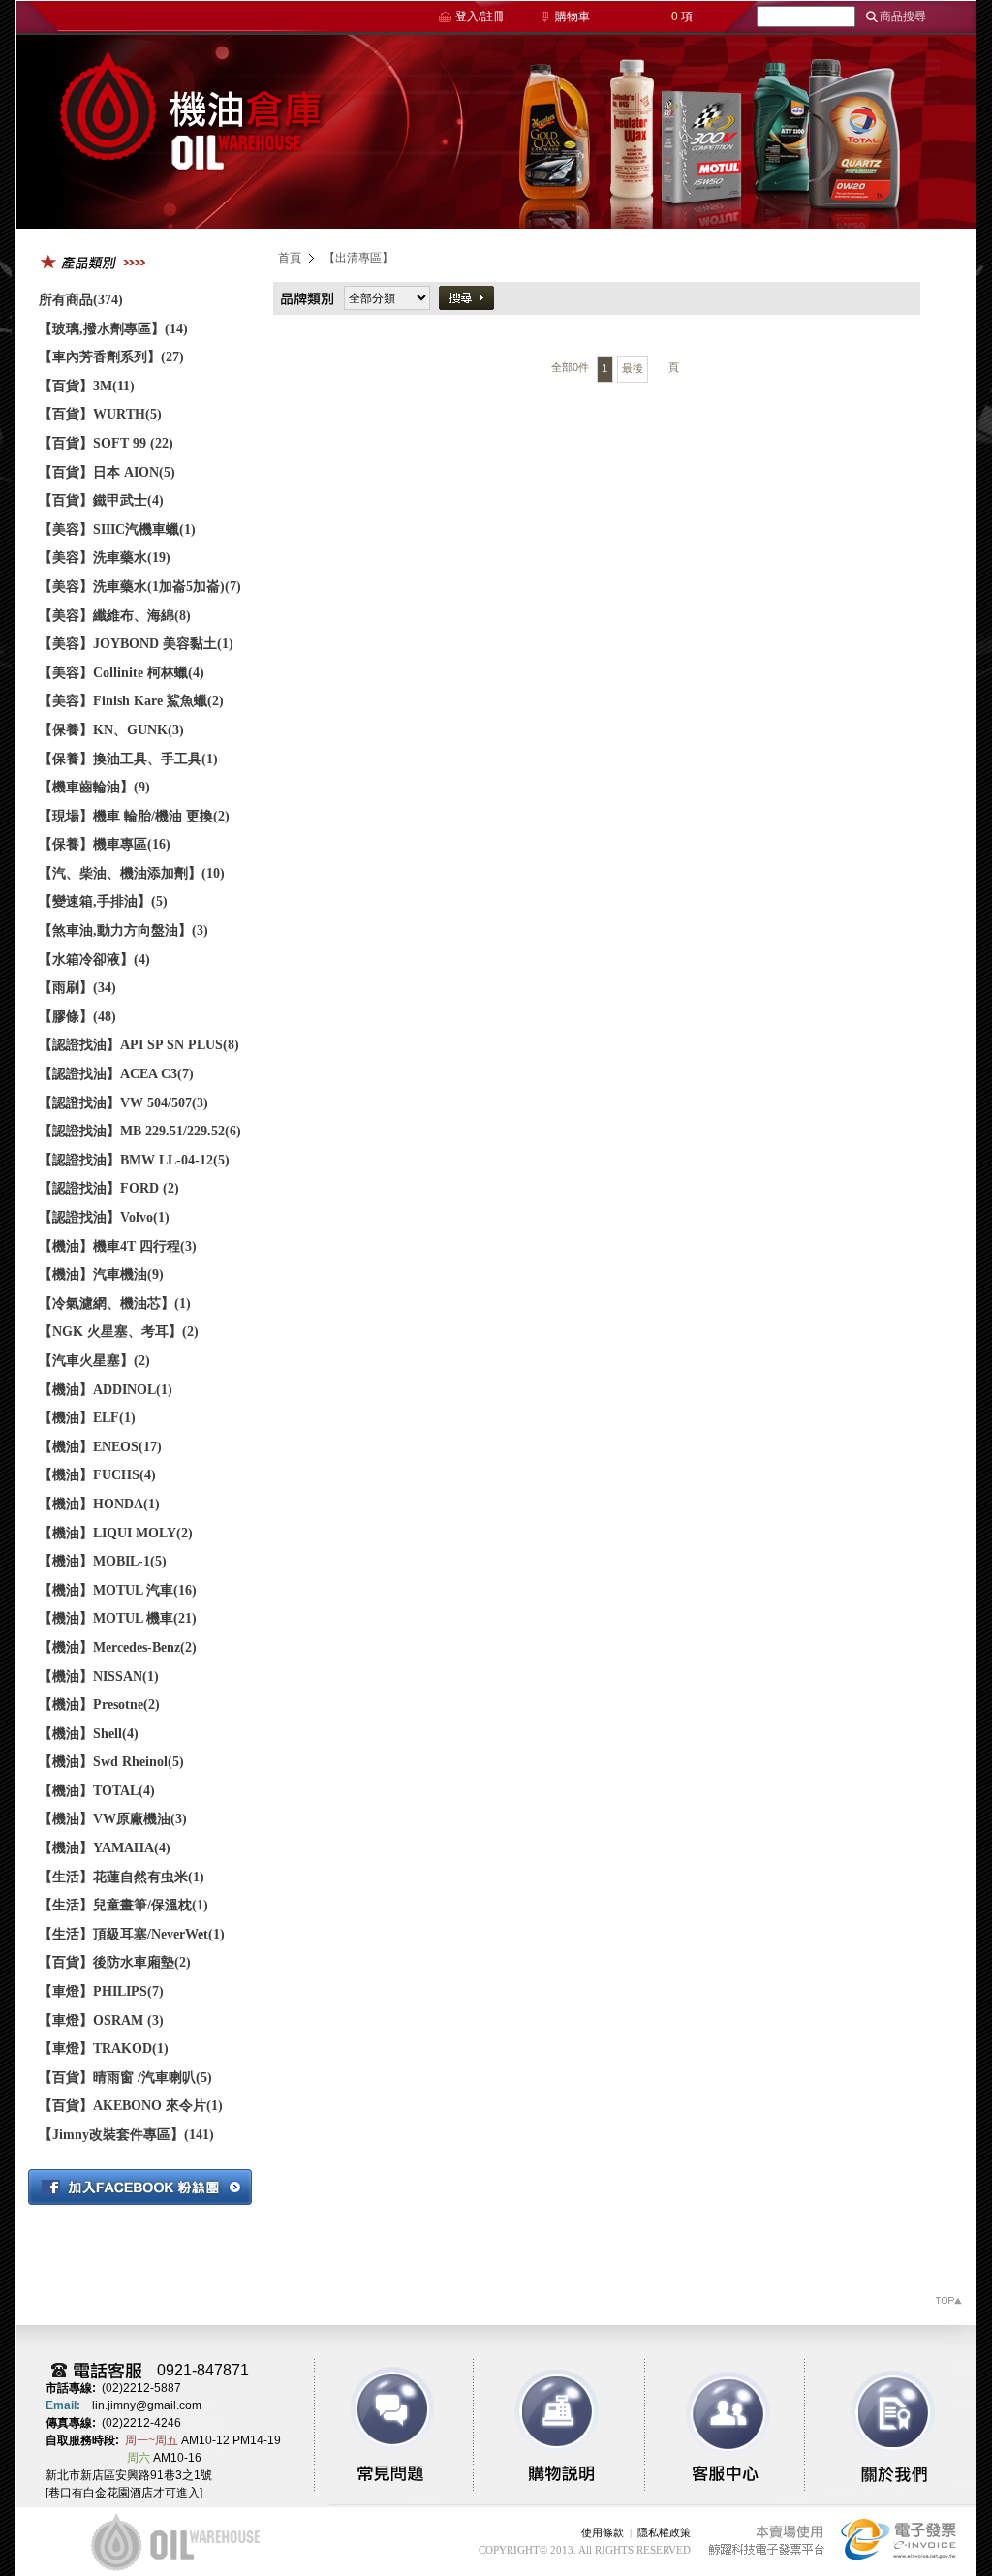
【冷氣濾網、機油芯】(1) (115, 1304)
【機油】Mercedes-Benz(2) (118, 1647)
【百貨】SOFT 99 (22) (106, 443)
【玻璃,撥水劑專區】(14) (113, 329)
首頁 (290, 258)
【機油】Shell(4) (89, 1734)
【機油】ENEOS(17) (100, 1447)
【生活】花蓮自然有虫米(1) (122, 1877)
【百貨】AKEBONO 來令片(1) (131, 2106)
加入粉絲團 (140, 2187)
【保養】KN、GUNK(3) (111, 730)
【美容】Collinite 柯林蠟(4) (122, 673)
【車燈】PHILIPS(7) (101, 1991)
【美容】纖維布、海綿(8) (115, 616)
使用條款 (603, 2532)
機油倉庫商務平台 (191, 132)
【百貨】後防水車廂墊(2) (115, 1962)
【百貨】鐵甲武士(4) (101, 500)
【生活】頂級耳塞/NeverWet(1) (132, 1934)
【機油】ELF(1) (87, 1418)
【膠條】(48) (77, 1017)
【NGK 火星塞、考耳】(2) (119, 1332)
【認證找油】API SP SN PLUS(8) (139, 1045)
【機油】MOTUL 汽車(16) (118, 1590)
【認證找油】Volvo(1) (104, 1217)
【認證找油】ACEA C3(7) (116, 1074)
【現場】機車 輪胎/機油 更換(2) (134, 816)
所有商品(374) (81, 300)
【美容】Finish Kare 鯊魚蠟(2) (131, 701)
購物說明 (552, 2425)
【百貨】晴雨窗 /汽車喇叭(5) (125, 2078)
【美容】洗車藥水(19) (105, 558)
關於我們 (870, 2425)
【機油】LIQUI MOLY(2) (116, 1533)
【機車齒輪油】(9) (94, 787)
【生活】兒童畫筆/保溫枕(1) (124, 1905)
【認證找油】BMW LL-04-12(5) (134, 1160)
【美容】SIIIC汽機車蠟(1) (117, 529)
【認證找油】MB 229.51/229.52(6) (140, 1131)
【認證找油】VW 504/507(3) (124, 1103)
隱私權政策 (664, 2532)
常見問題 (393, 2425)
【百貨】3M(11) (87, 386)
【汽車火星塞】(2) (94, 1361)
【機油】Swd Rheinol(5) (111, 1762)
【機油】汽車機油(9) (101, 1274)
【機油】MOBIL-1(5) (103, 1561)
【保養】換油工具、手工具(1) (128, 759)
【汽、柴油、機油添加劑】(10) (132, 873)
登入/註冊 (480, 16)
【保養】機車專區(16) (105, 844)
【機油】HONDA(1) (99, 1504)
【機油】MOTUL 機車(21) (118, 1618)
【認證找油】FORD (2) (109, 1188)
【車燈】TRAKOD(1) (104, 2048)
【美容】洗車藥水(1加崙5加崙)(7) (140, 587)
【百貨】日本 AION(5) (107, 472)
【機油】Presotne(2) (99, 1705)
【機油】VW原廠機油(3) (113, 1819)
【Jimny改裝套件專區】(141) (126, 2135)
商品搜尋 (903, 16)
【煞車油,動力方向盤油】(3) (124, 931)
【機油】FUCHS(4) (97, 1475)
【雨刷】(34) (77, 988)
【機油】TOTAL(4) (97, 1791)
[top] (947, 2304)
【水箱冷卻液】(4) (94, 960)
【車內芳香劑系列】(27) (111, 357)
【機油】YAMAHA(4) (105, 1848)
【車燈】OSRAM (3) (101, 2020)
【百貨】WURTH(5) (100, 414)
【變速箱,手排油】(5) (103, 901)
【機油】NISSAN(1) (99, 1676)
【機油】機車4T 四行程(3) (118, 1246)
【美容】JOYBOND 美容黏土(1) (136, 644)
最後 (633, 368)
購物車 (573, 16)
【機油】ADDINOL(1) (106, 1390)
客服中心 (711, 2425)
